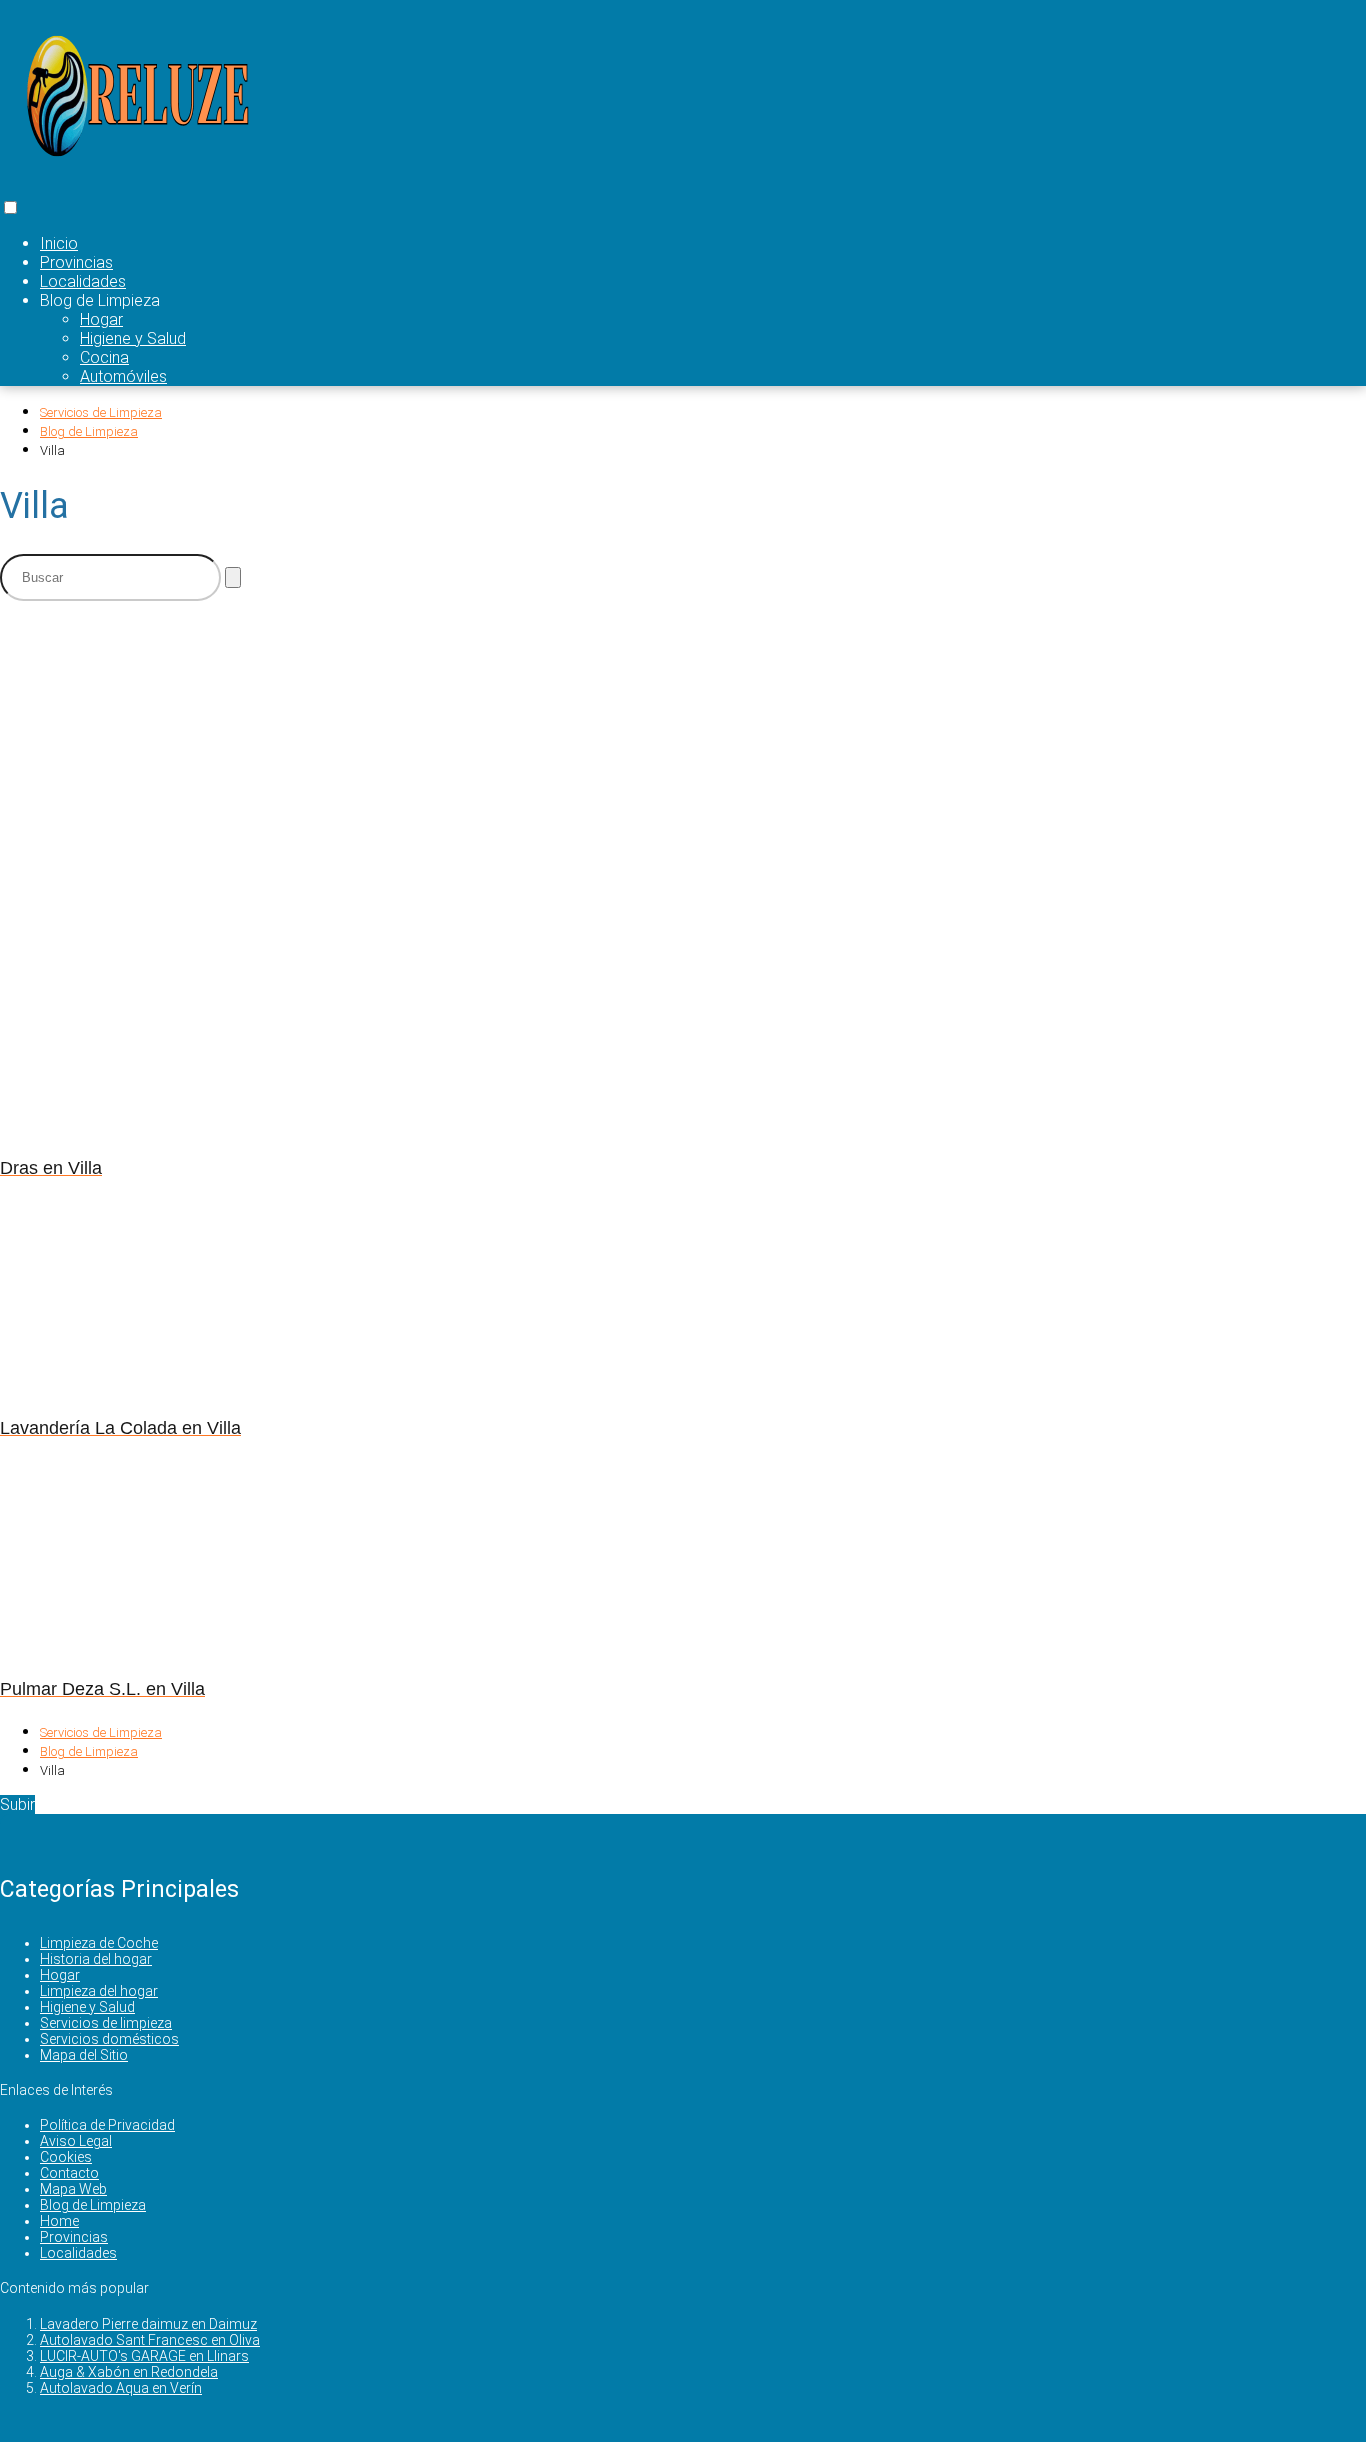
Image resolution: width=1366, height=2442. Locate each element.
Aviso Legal (76, 2141)
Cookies (66, 2157)
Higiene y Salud (133, 338)
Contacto (69, 2173)
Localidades (83, 281)
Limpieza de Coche (99, 1943)
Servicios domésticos (109, 2039)
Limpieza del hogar (99, 1991)
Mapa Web (73, 2189)
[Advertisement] (490, 757)
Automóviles (123, 376)
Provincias (76, 262)
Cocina (104, 357)
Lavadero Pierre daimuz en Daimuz (148, 2324)
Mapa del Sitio (84, 2055)
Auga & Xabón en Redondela (129, 2372)
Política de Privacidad (107, 2125)
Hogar (101, 319)
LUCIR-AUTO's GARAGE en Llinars (144, 2356)
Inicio (59, 243)
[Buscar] (233, 577)
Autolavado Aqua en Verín (121, 2388)
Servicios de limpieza (106, 2023)
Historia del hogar (96, 1959)
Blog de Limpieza (93, 2205)
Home (59, 2221)
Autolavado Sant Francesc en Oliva (150, 2340)
